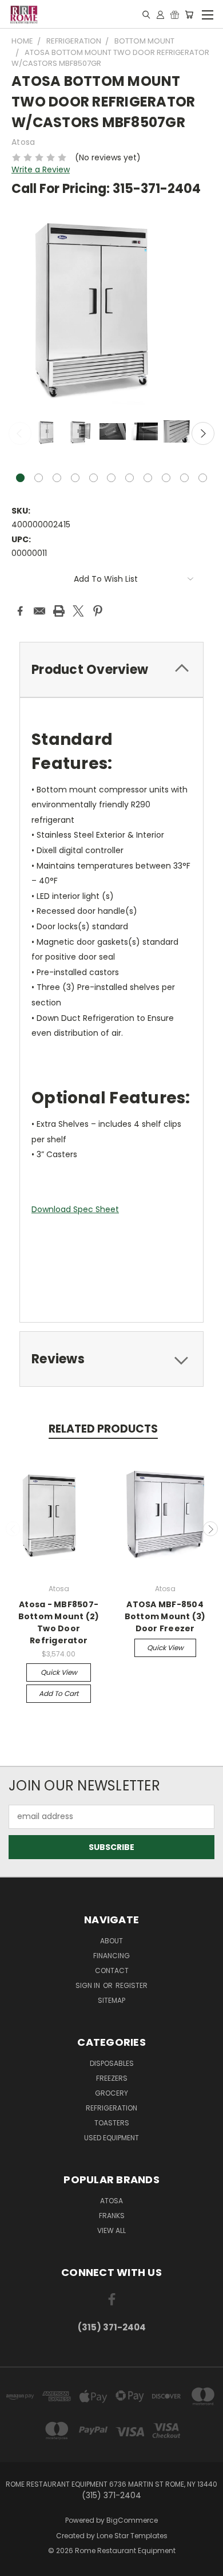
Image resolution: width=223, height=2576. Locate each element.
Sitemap (111, 2000)
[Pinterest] (98, 611)
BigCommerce (132, 2520)
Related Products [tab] (103, 1429)
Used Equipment (111, 2138)
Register (132, 1985)
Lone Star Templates (132, 2536)
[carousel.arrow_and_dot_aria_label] (39, 478)
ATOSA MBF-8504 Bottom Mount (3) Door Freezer (165, 1616)
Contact (112, 1971)
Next (203, 433)
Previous (20, 433)
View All (111, 2230)
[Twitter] (78, 611)
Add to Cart (59, 1693)
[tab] (111, 670)
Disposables (112, 2063)
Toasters (112, 2123)
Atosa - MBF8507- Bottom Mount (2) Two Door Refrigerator (59, 1622)
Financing (111, 1956)
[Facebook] (20, 611)
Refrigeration (111, 2108)
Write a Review (41, 169)
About (111, 1941)
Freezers (112, 2078)
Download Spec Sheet (75, 1209)
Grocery (111, 2093)
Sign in (89, 1985)
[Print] (59, 611)
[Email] (39, 611)
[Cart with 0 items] (189, 14)
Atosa (111, 2201)
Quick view (59, 1672)
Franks (112, 2216)
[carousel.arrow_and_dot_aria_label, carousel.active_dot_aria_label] (20, 478)
